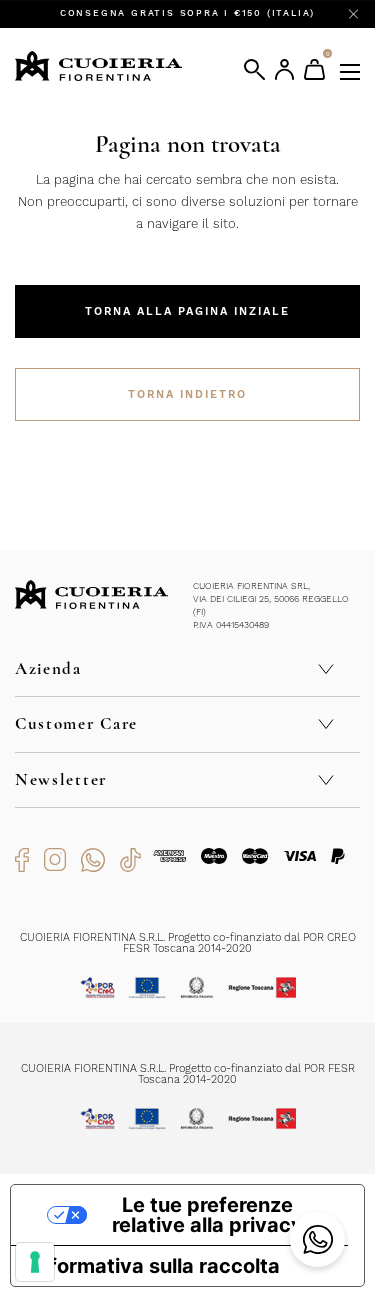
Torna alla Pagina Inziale (187, 311)
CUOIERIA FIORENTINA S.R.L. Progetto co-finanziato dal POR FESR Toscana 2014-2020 (188, 1074)
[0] (314, 69)
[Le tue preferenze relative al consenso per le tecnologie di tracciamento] (35, 1262)
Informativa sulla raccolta (155, 1266)
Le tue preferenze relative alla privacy (207, 1215)
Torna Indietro (187, 394)
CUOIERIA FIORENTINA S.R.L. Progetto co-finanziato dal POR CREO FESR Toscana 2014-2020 (188, 943)
